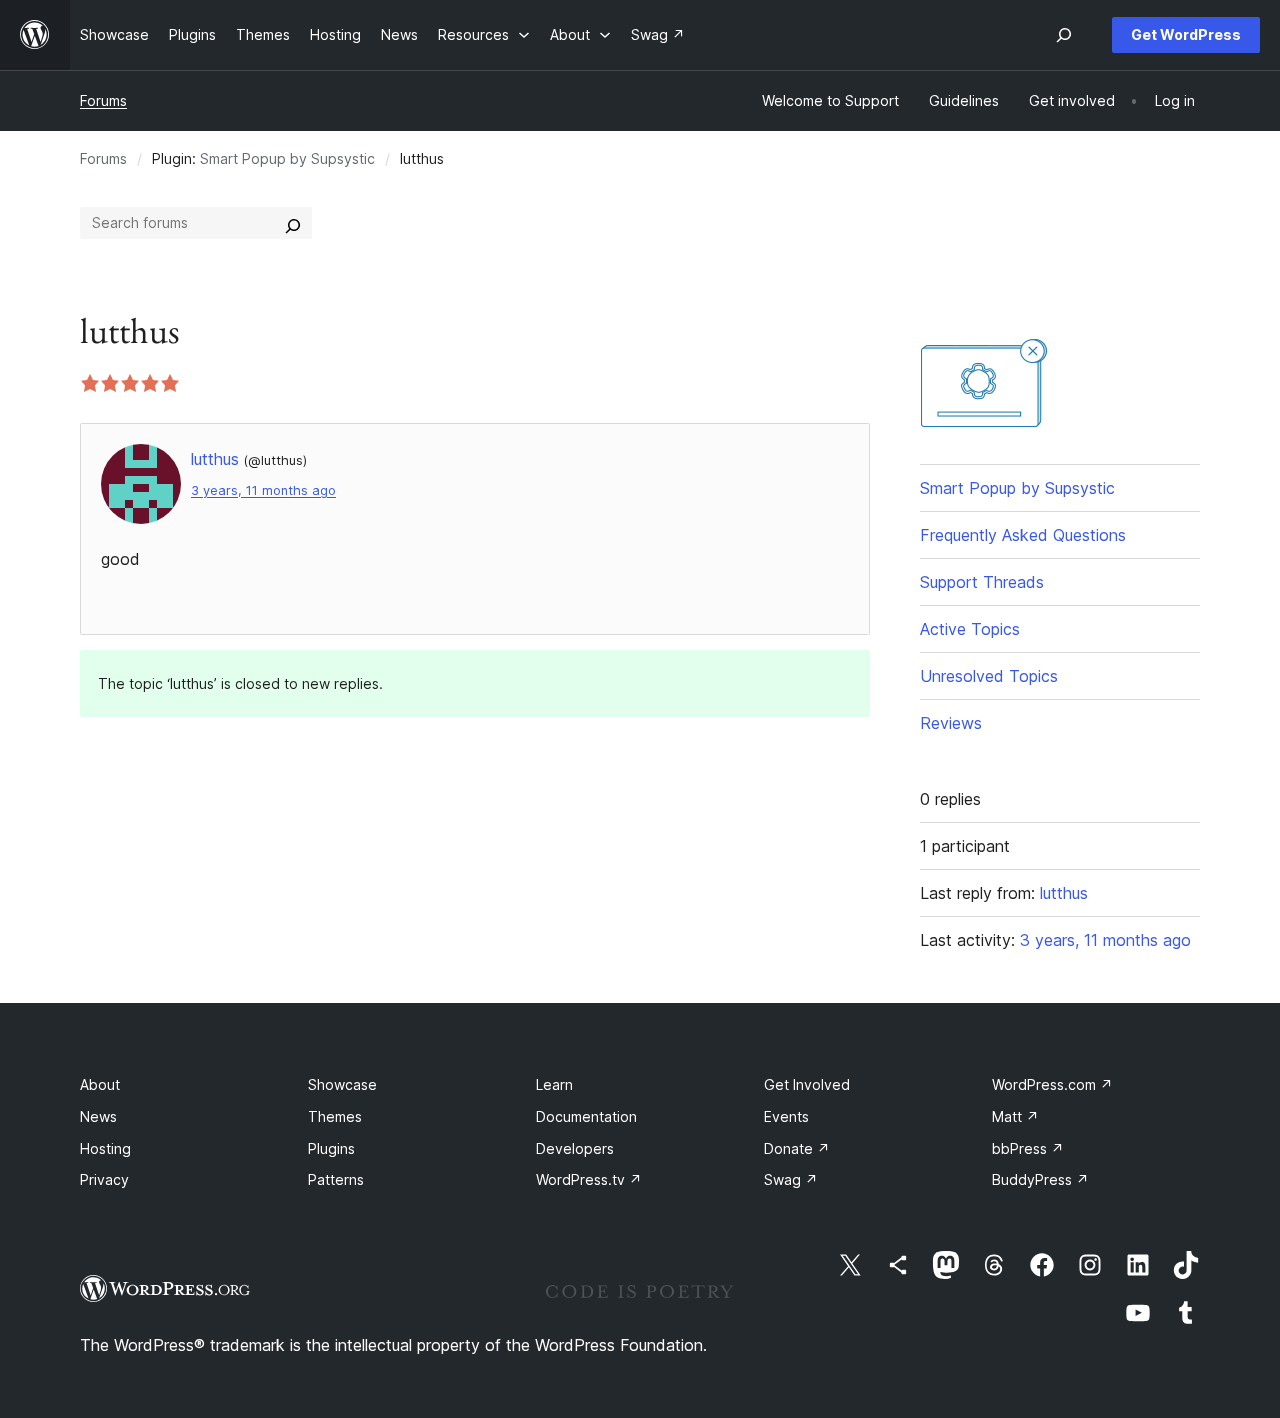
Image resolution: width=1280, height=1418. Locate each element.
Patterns (336, 1179)
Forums (103, 100)
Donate (797, 1148)
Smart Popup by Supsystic (287, 158)
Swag (791, 1179)
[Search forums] (293, 223)
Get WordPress (1186, 34)
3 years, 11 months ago (263, 490)
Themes (335, 1116)
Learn (554, 1084)
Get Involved (807, 1084)
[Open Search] (1064, 35)
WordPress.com (1052, 1084)
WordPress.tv (589, 1179)
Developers (575, 1148)
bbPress (1028, 1148)
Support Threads (982, 582)
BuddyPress (1040, 1179)
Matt (1015, 1116)
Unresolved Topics (989, 676)
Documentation (586, 1116)
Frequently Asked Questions (1023, 535)
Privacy (104, 1179)
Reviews (951, 723)
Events (786, 1116)
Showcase (342, 1084)
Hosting (105, 1148)
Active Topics (970, 629)
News (98, 1116)
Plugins (331, 1148)
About (100, 1084)
